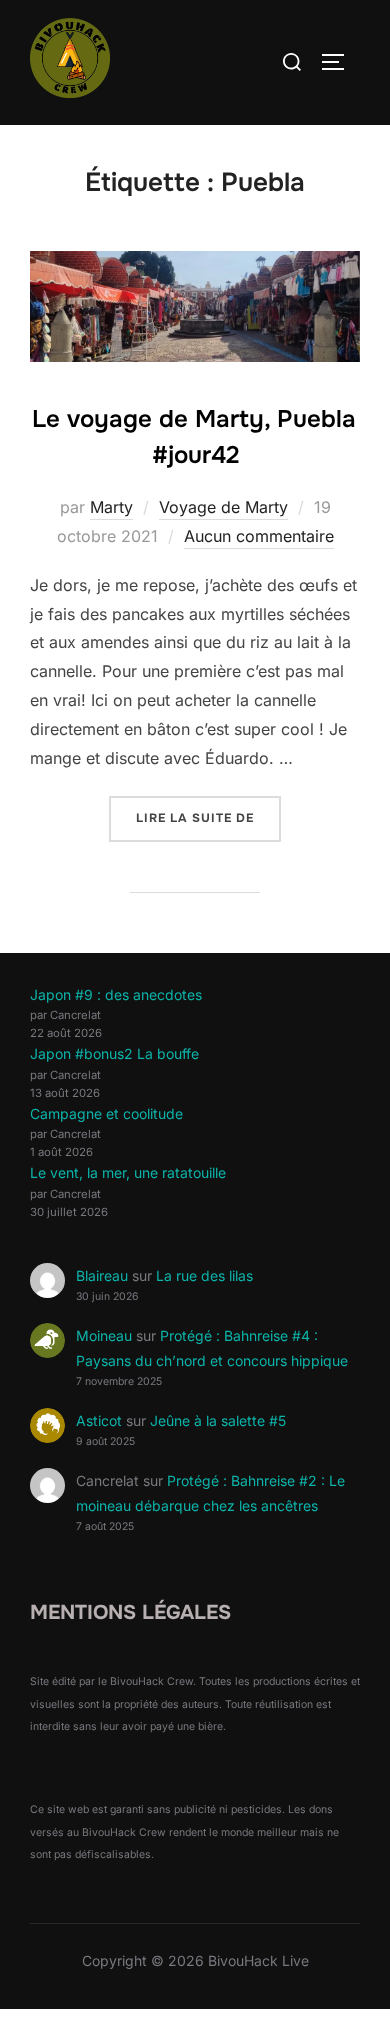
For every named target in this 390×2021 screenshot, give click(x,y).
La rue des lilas (204, 1275)
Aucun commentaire (259, 536)
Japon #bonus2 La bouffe (114, 1053)
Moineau (104, 1335)
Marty (111, 507)
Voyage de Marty (223, 507)
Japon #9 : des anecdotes (116, 994)
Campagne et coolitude (106, 1113)
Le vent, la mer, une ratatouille (128, 1172)
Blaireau (102, 1275)
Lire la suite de (208, 817)
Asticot (99, 1420)
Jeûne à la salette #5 (218, 1420)
